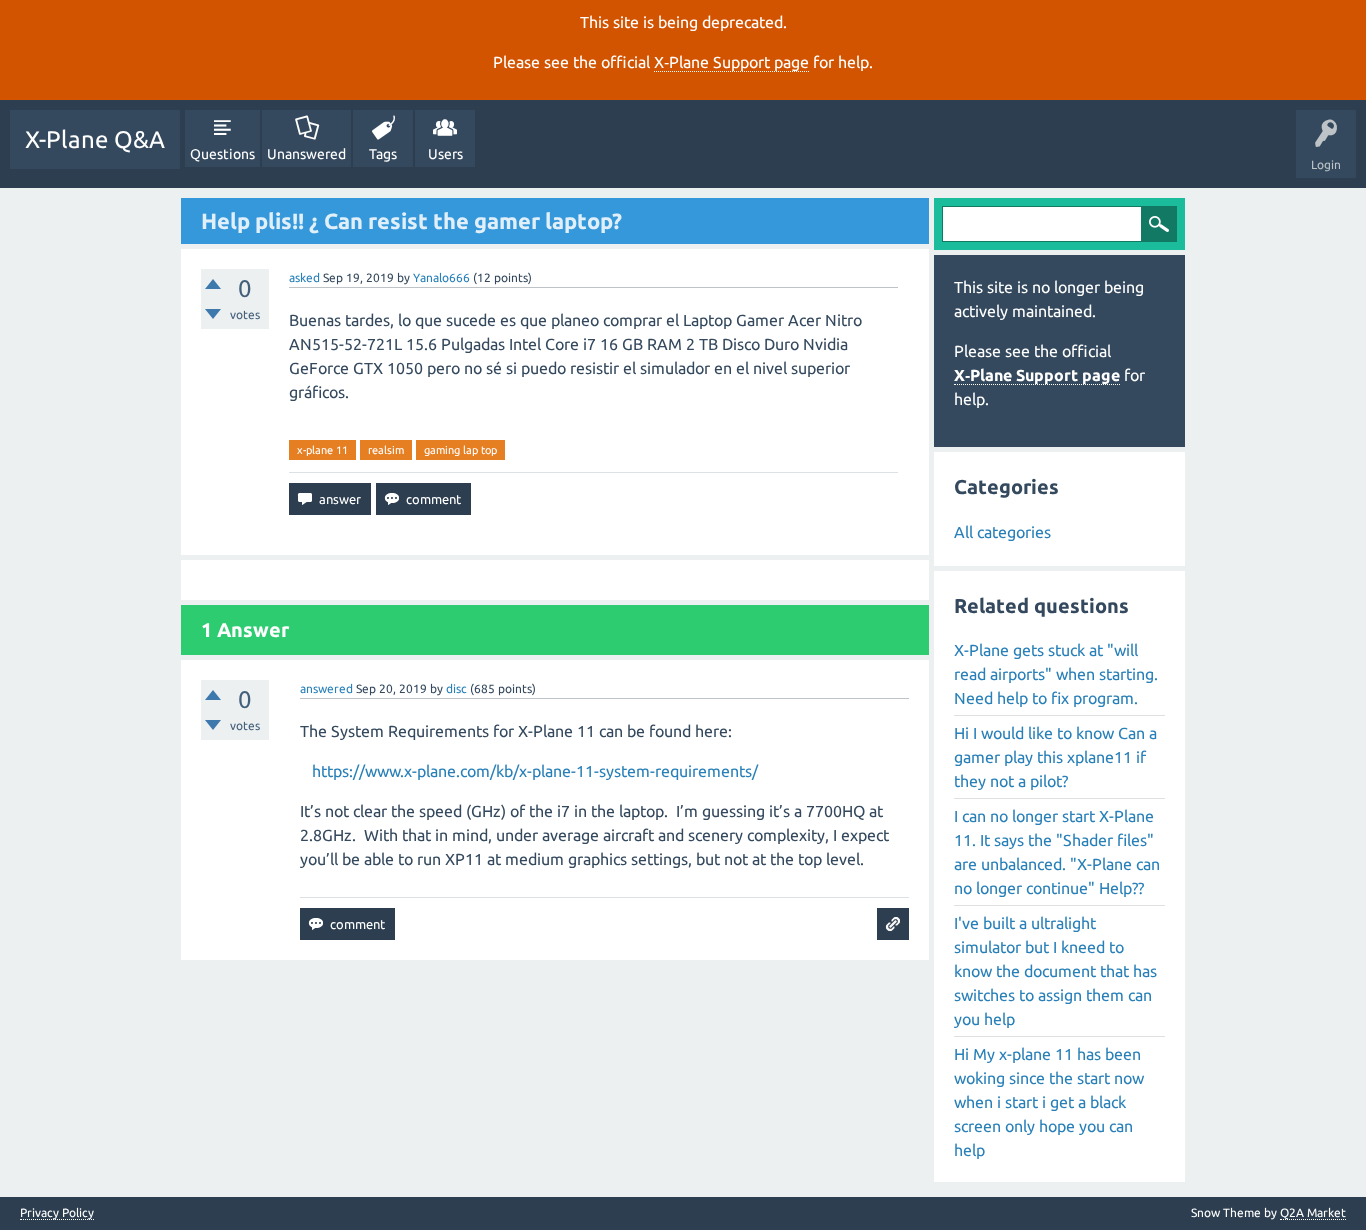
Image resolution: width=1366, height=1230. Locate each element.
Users (445, 154)
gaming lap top (460, 450)
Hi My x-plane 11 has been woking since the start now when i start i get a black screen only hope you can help (1049, 1102)
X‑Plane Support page (731, 62)
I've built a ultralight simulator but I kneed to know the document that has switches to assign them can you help (1055, 971)
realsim (386, 450)
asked (304, 277)
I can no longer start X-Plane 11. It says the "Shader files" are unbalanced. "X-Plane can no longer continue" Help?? (1057, 852)
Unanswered (306, 154)
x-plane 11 (322, 450)
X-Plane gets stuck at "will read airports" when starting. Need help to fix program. (1056, 674)
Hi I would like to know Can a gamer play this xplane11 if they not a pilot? (1055, 757)
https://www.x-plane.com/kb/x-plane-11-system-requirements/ (535, 771)
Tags (383, 154)
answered (326, 688)
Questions (222, 154)
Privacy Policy (57, 1213)
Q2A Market (1313, 1212)
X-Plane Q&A (95, 139)
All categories (1002, 532)
